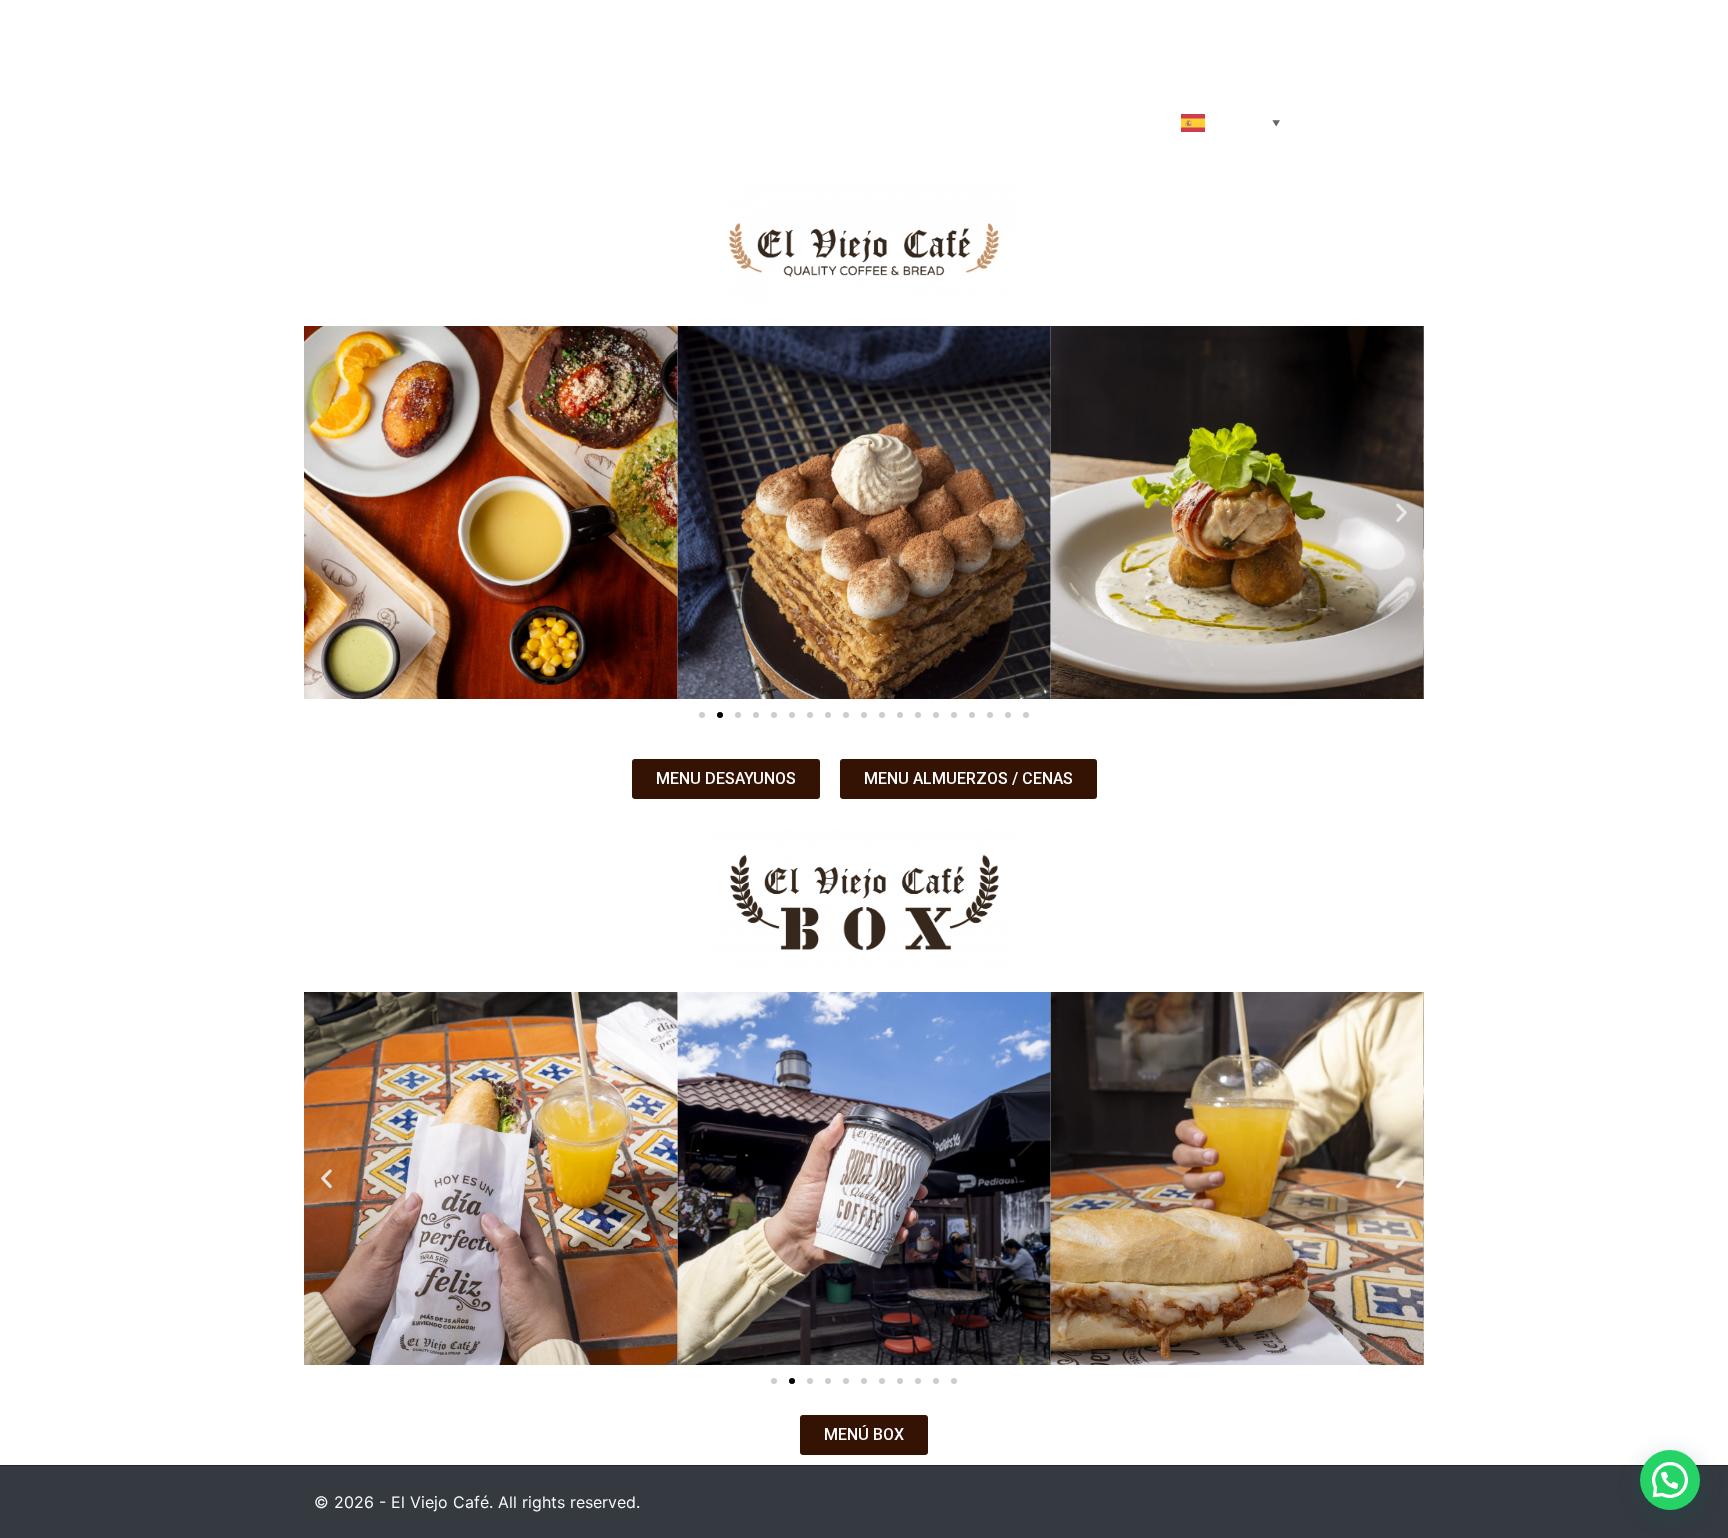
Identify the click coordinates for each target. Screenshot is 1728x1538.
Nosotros (583, 121)
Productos (702, 121)
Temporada (904, 121)
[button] (326, 512)
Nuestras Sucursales (1063, 121)
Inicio (484, 121)
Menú (803, 121)
